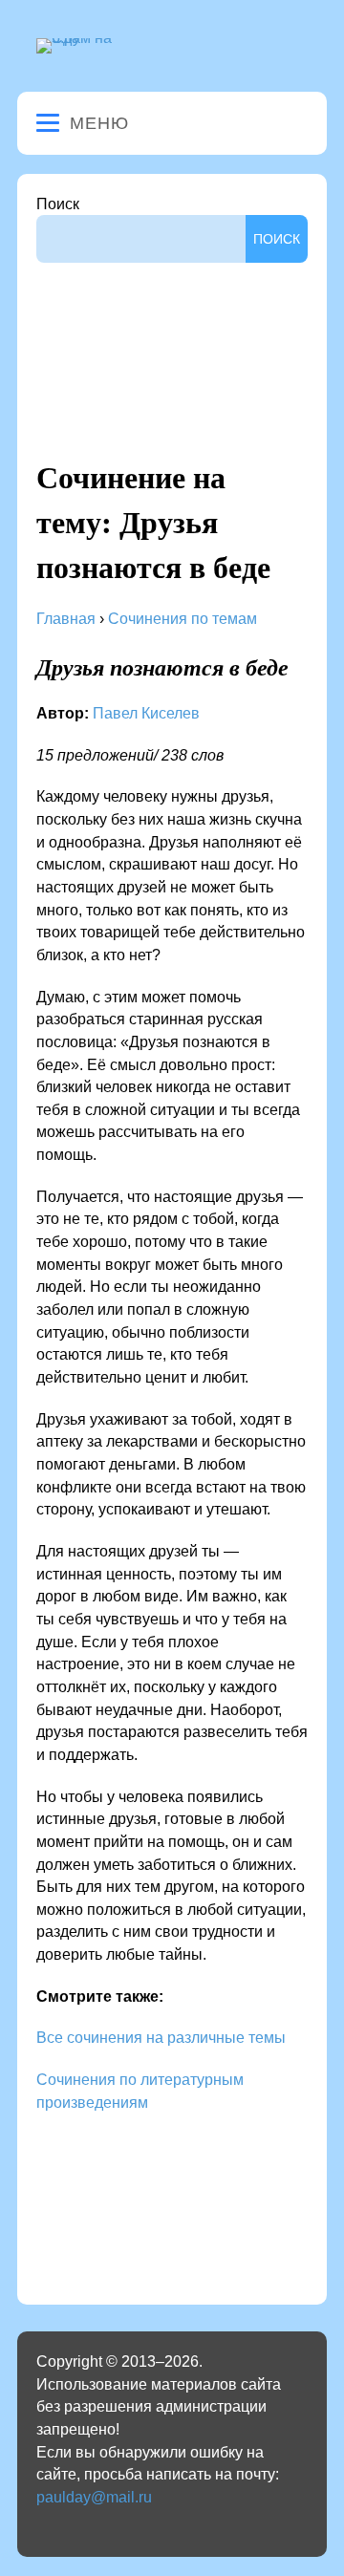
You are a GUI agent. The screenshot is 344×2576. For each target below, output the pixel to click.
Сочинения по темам (183, 619)
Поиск (58, 204)
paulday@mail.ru (94, 2497)
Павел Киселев (146, 713)
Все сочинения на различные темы (161, 2038)
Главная (66, 619)
